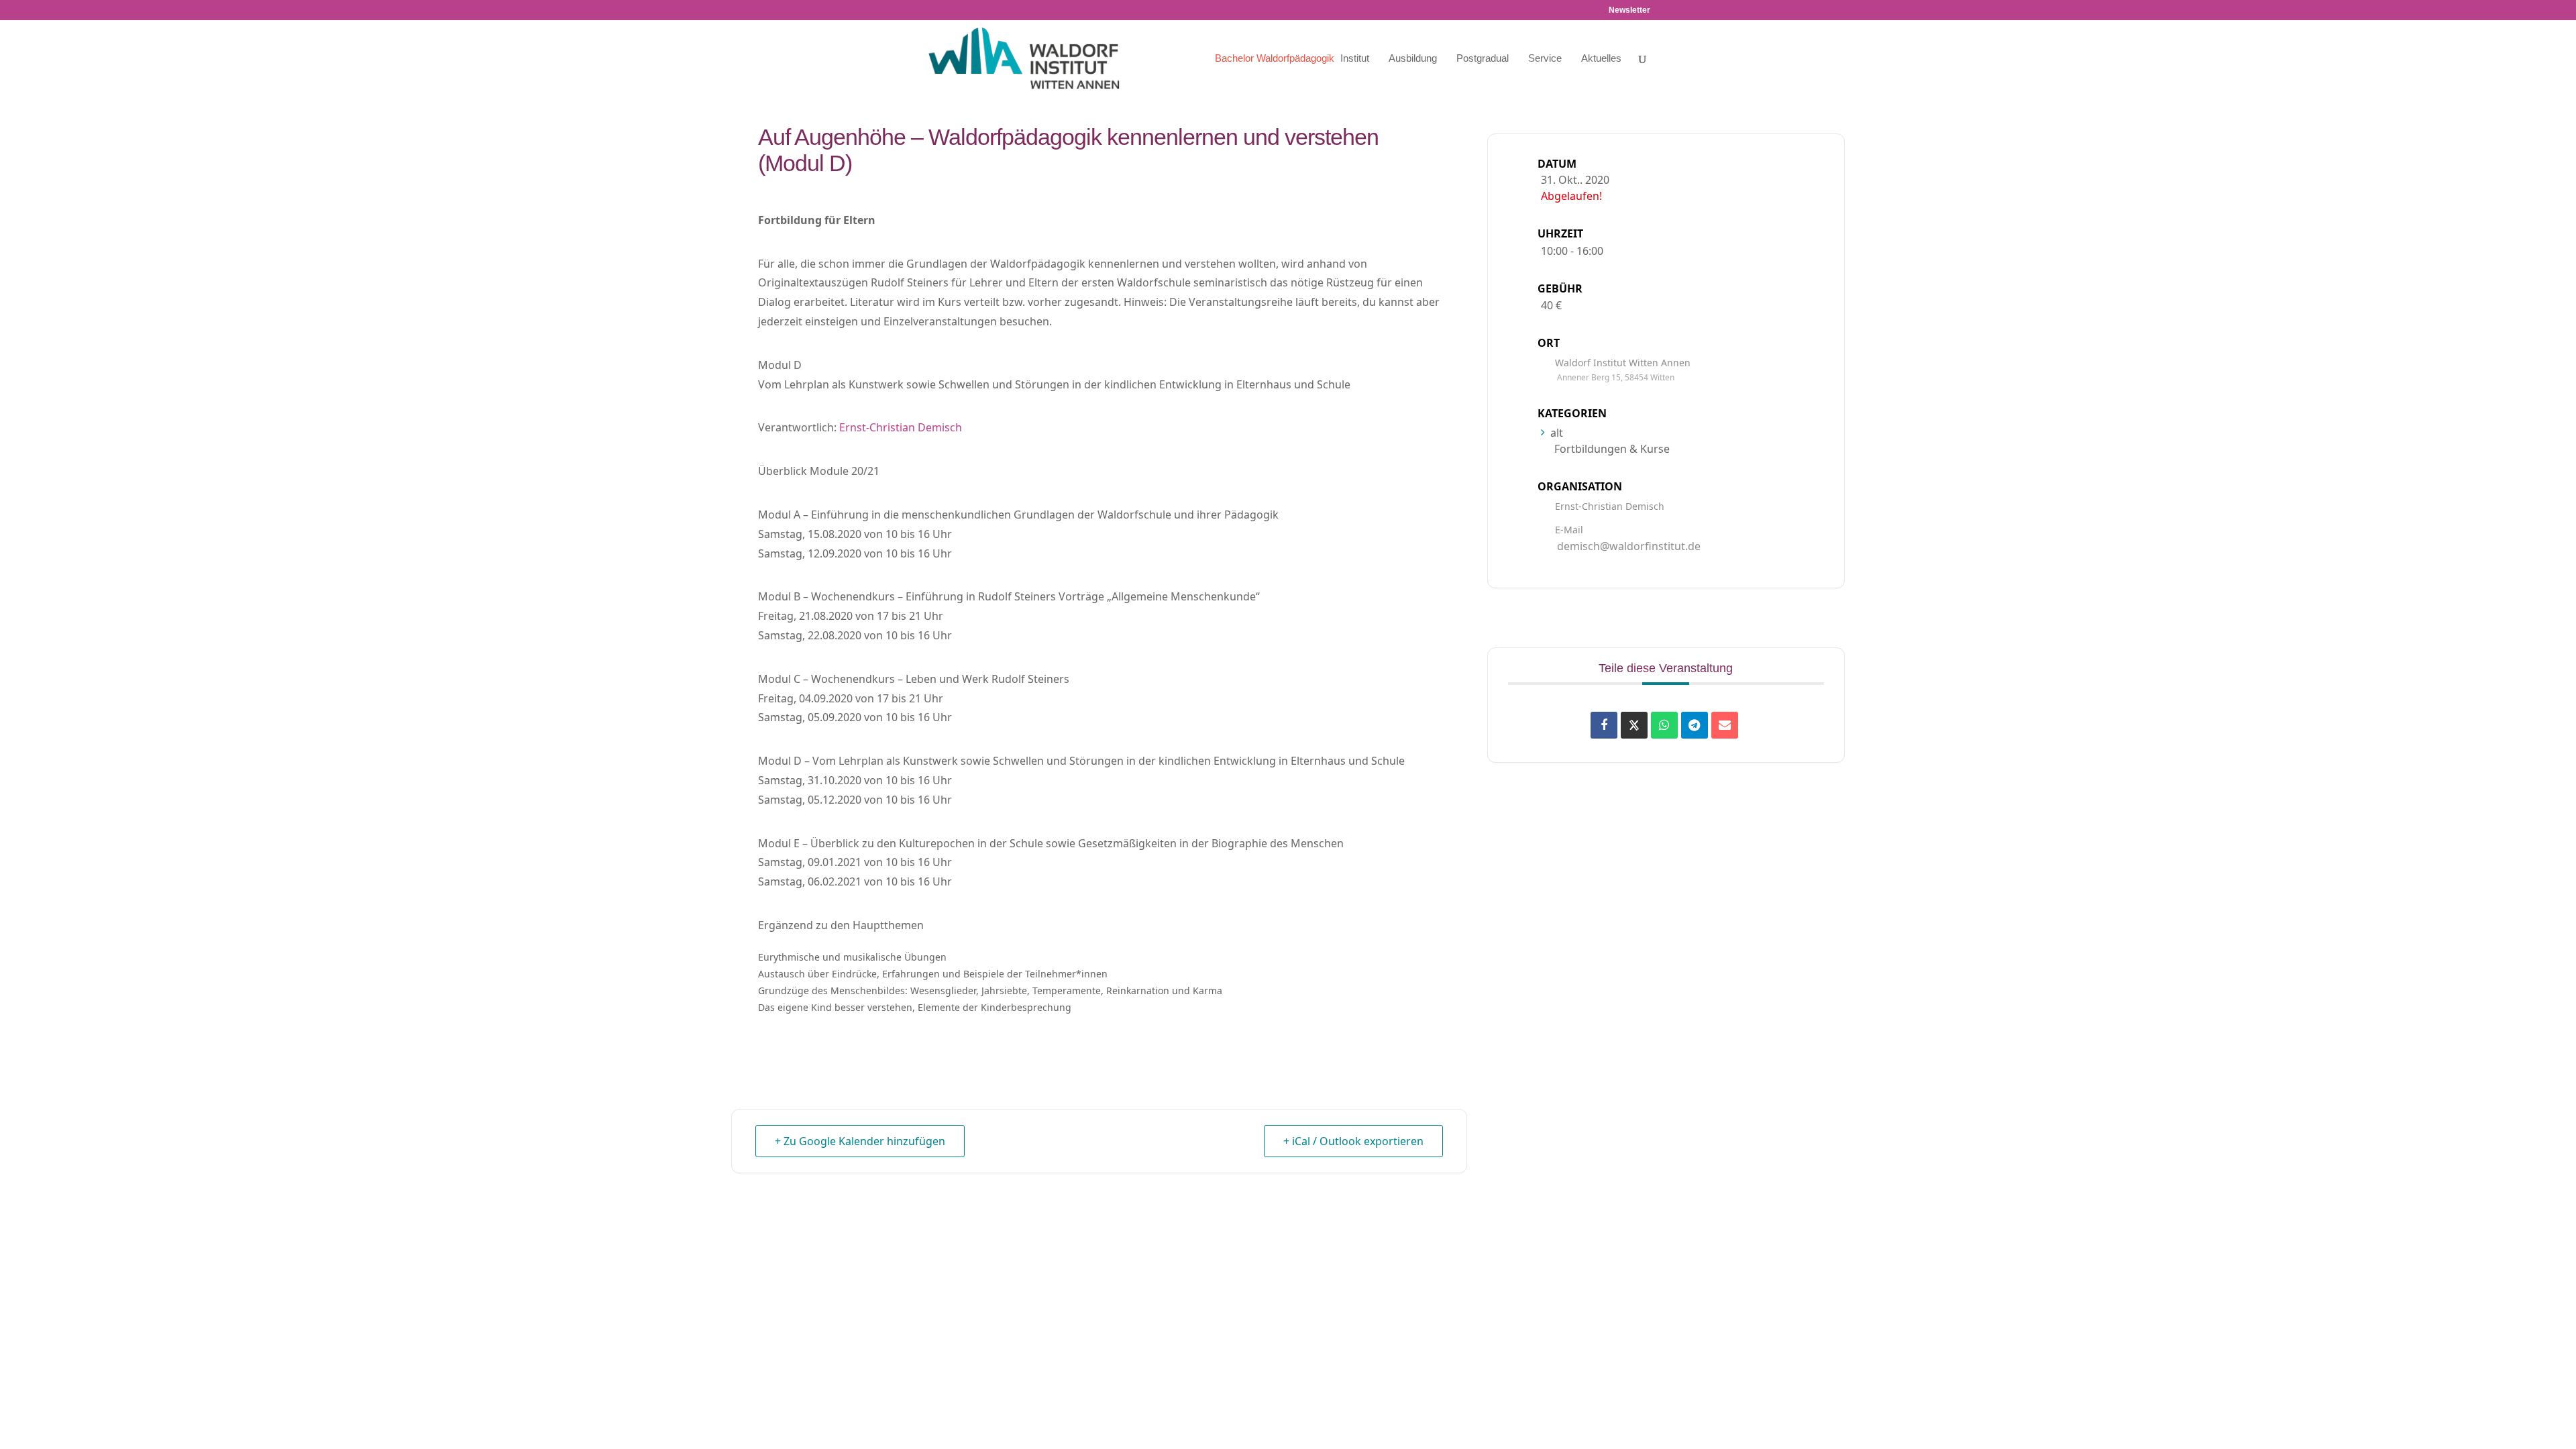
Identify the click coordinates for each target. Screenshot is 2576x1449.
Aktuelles (1601, 59)
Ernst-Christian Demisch (901, 427)
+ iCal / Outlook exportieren (1353, 1141)
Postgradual (1483, 59)
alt (1557, 433)
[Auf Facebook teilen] (1604, 725)
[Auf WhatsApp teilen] (1664, 725)
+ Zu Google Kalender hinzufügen (860, 1141)
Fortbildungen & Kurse (1612, 449)
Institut (1355, 59)
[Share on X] (1634, 725)
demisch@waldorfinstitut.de (1629, 546)
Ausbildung (1413, 59)
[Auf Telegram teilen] (1695, 725)
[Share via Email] (1725, 725)
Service (1545, 59)
